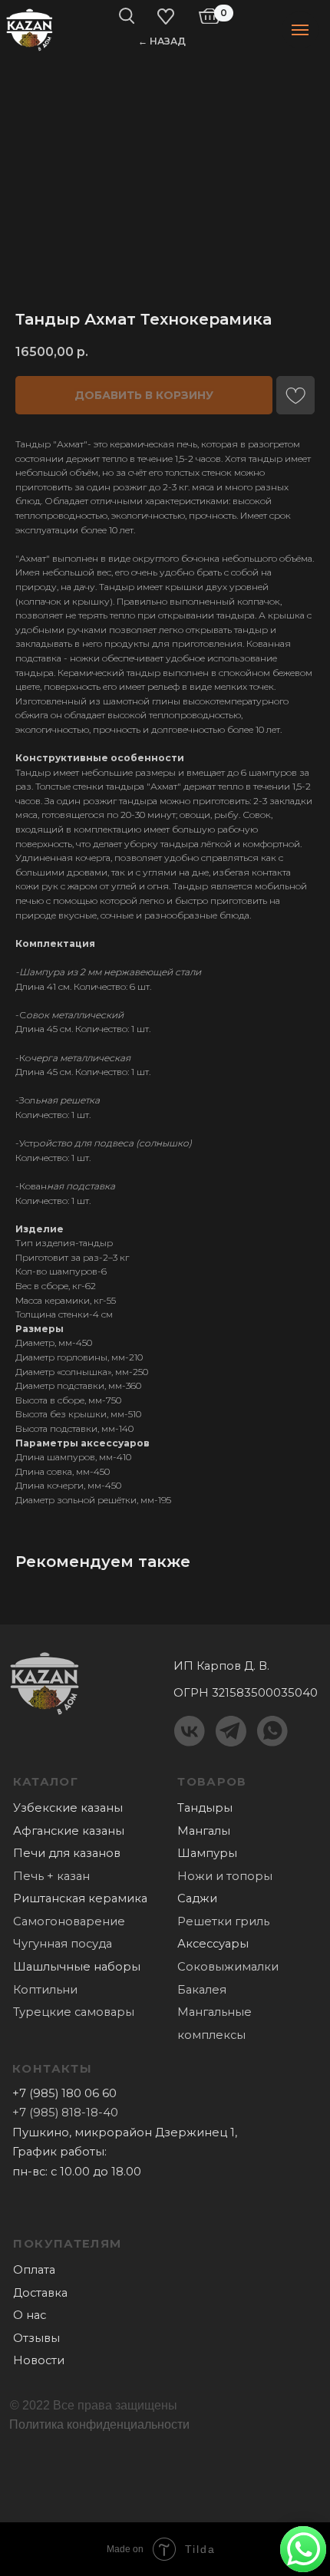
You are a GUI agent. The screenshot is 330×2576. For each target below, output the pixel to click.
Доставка (40, 2293)
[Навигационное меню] (300, 30)
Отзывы (36, 2338)
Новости (39, 2360)
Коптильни (45, 1990)
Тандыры (205, 1808)
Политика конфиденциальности (99, 2424)
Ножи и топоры (225, 1876)
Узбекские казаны (68, 1808)
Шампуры (207, 1853)
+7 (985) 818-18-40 (65, 2113)
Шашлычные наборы (77, 1967)
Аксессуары (213, 1944)
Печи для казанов (67, 1853)
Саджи (197, 1898)
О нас (30, 2315)
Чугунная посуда (63, 1944)
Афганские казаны (69, 1831)
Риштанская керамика (80, 1898)
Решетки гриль (223, 1921)
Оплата (34, 2270)
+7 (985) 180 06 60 (64, 2093)
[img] (30, 29)
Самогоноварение (69, 1921)
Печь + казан (51, 1876)
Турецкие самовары (74, 2012)
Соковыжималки (228, 1967)
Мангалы (204, 1831)
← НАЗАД (162, 41)
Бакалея (202, 1990)
